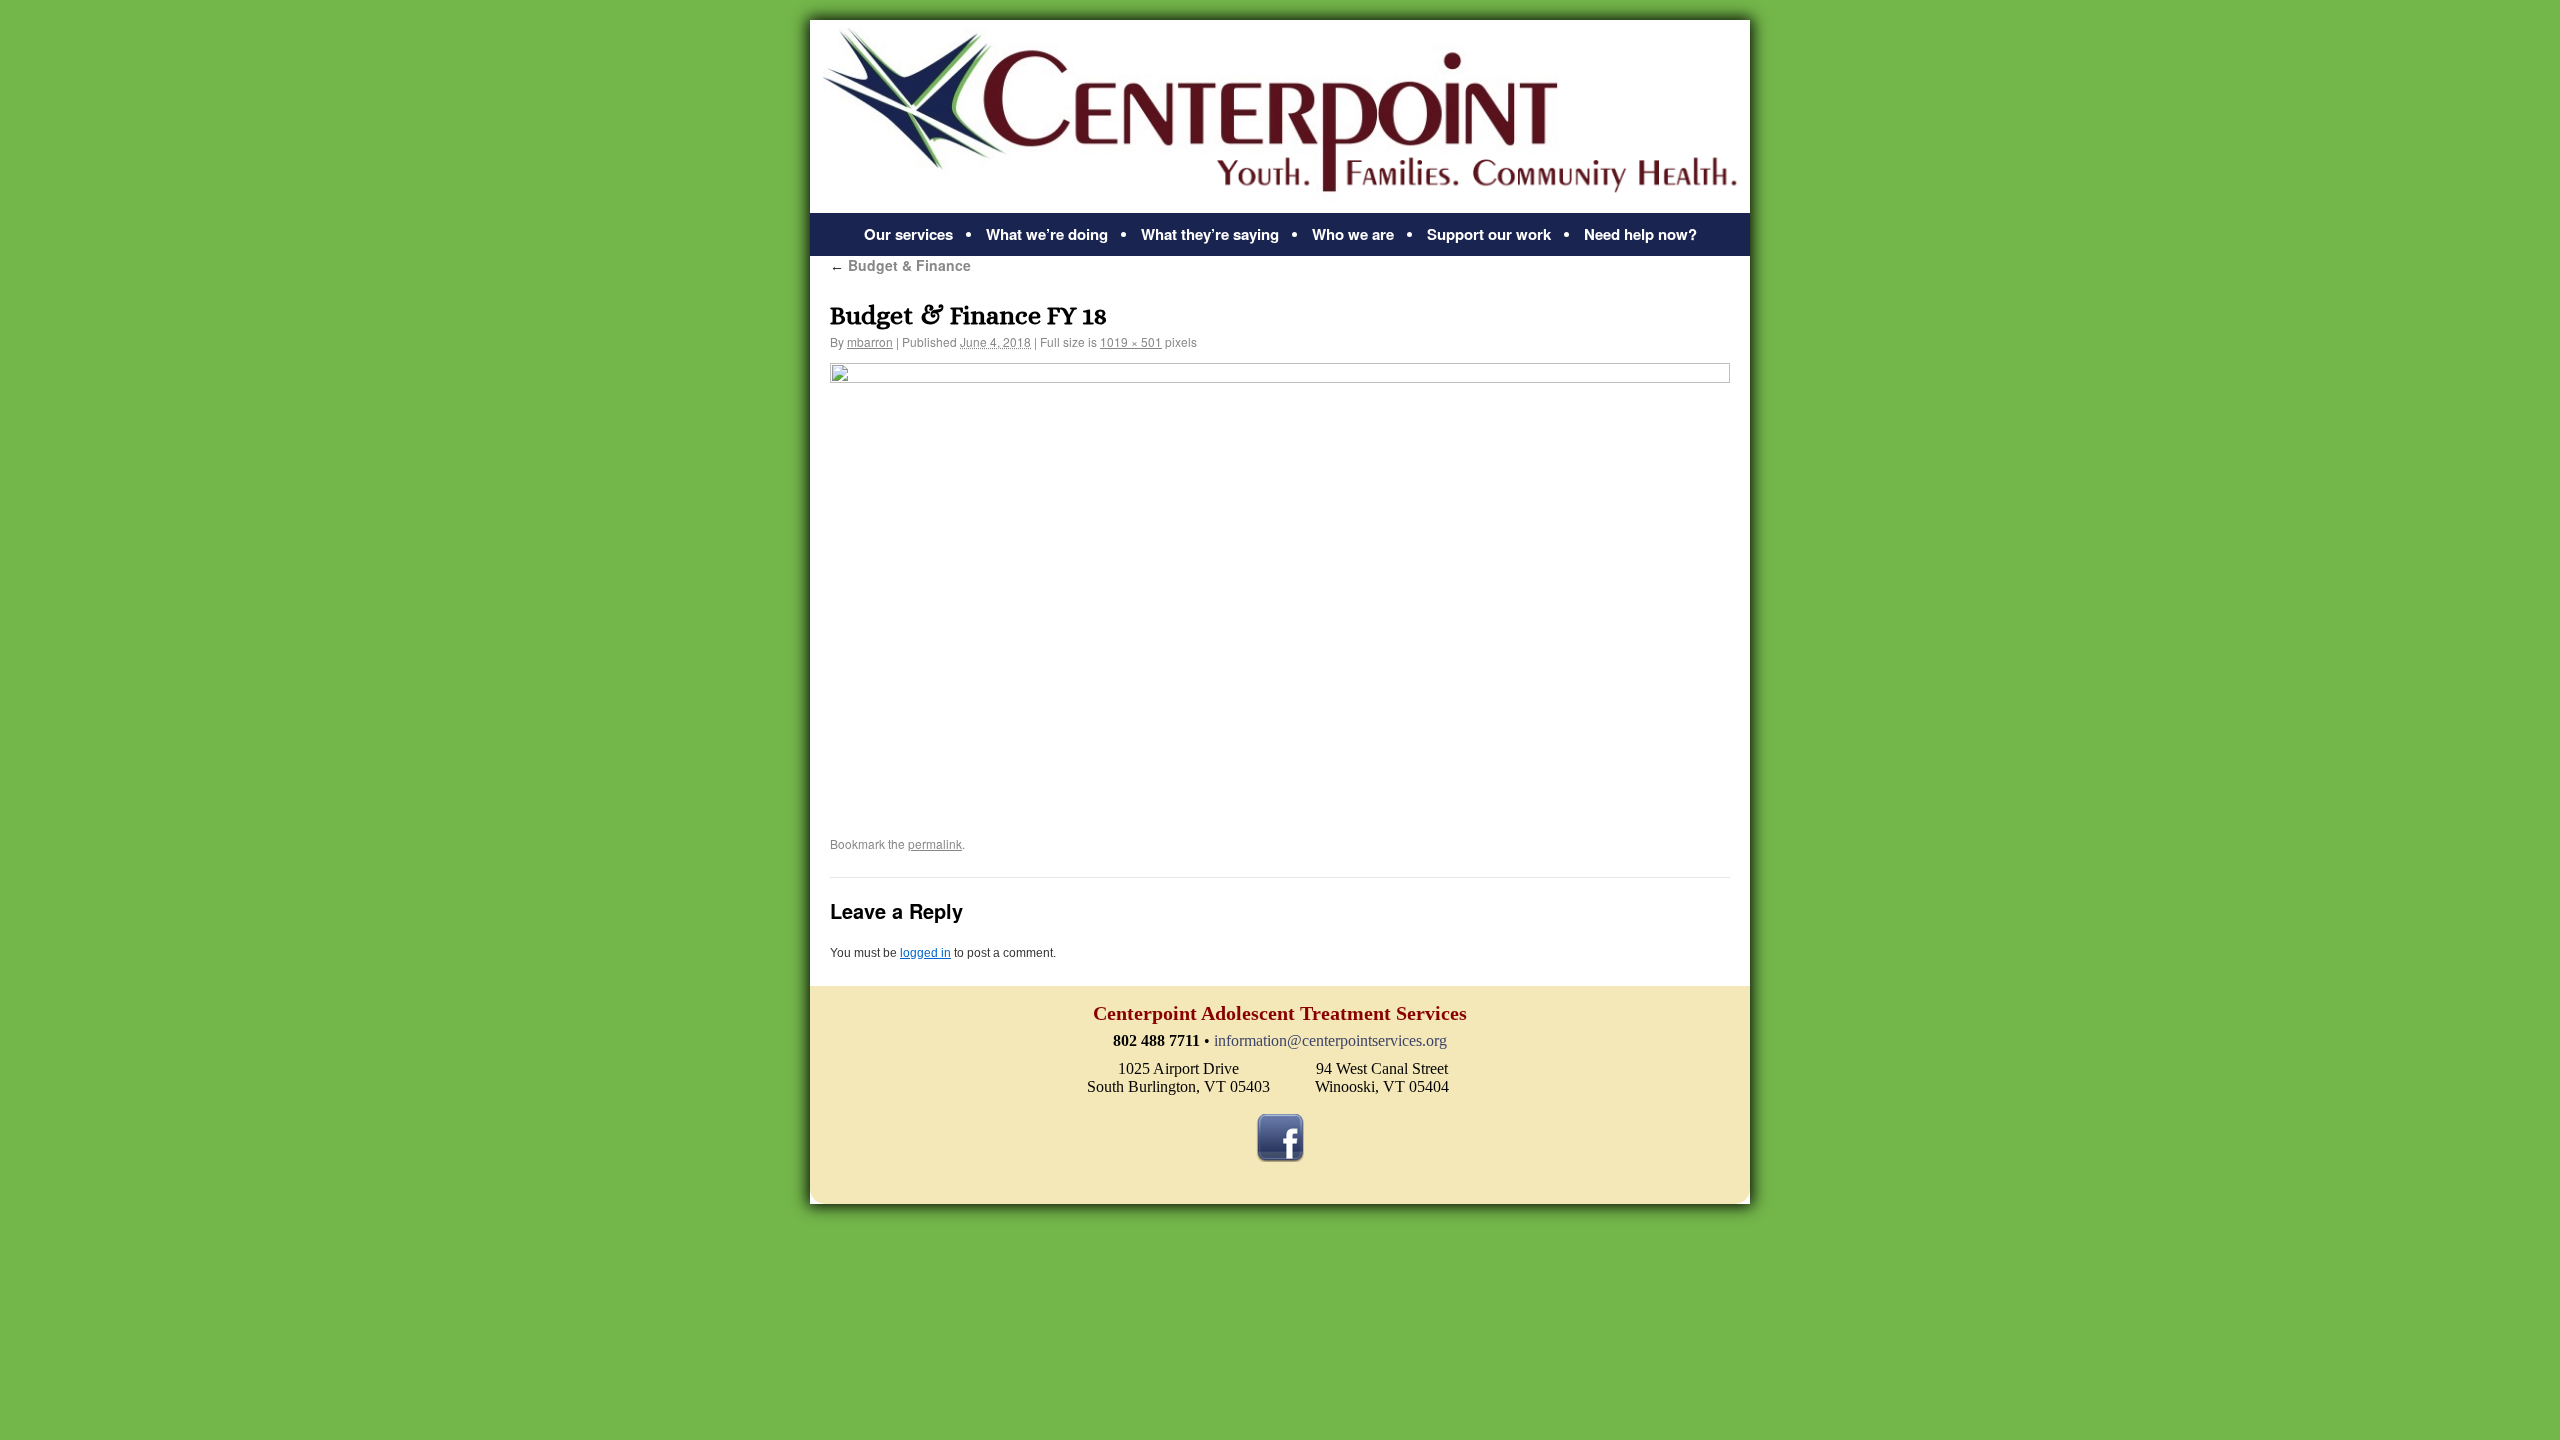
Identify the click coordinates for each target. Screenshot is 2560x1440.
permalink (935, 843)
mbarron (870, 341)
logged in (925, 953)
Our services (908, 234)
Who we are (1353, 234)
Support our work (1489, 234)
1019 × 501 (1131, 341)
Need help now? (1640, 234)
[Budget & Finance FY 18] (1280, 584)
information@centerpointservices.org (1330, 1040)
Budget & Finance (900, 265)
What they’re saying (1210, 234)
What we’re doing (1047, 234)
